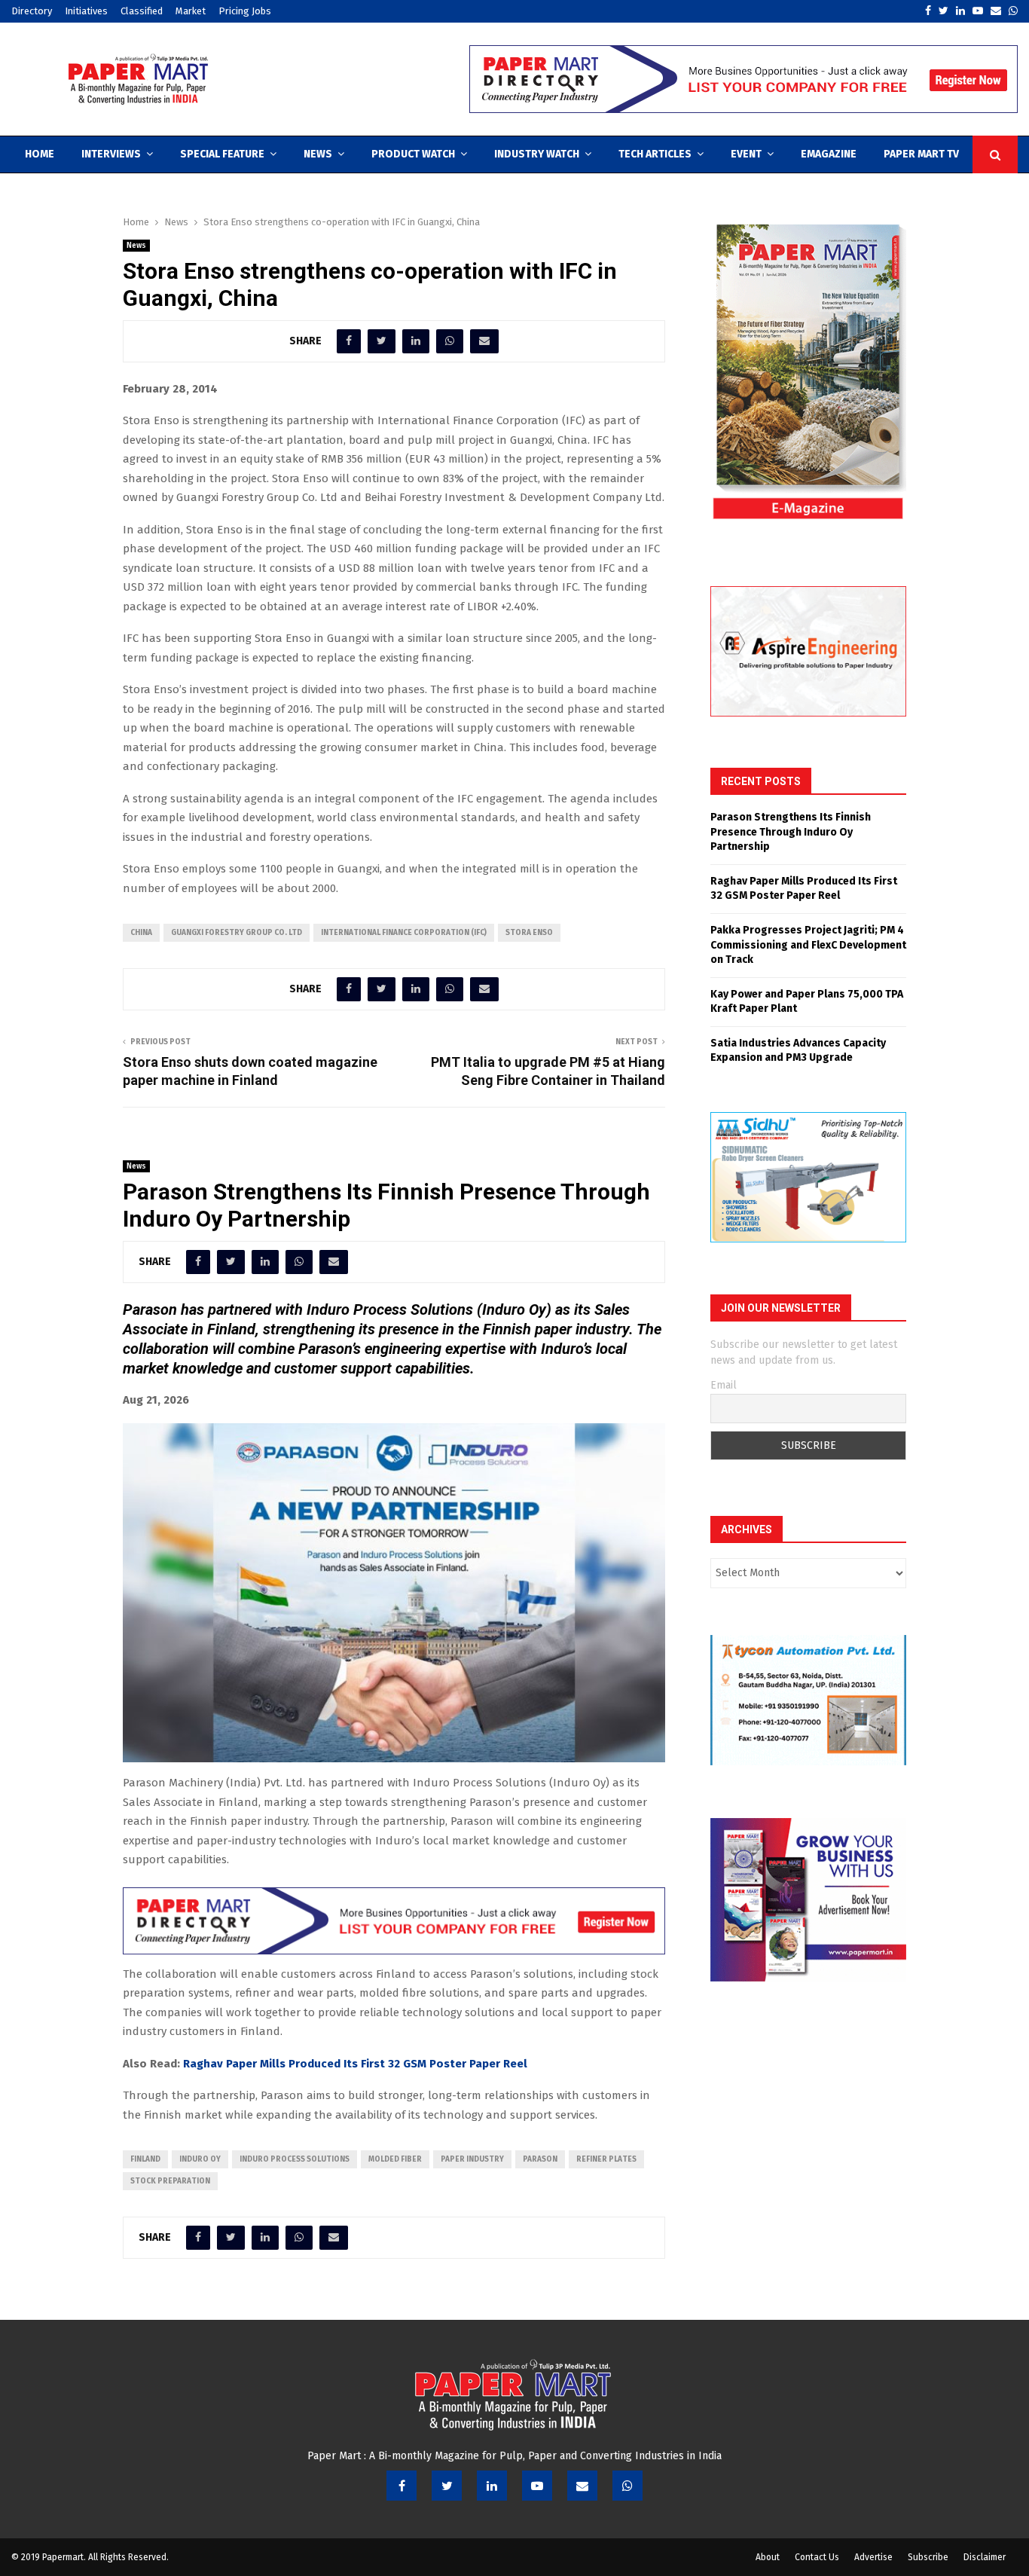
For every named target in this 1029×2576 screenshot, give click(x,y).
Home (40, 154)
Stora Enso (529, 933)
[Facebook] (402, 2486)
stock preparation (170, 2181)
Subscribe (928, 2557)
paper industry (472, 2159)
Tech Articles (655, 154)
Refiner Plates (606, 2159)
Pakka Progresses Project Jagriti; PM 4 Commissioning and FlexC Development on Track (808, 945)
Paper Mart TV (921, 154)
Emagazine (829, 154)
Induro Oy (200, 2159)
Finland (145, 2159)
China (141, 933)
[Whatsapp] (627, 2486)
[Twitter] (447, 2486)
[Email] (582, 2486)
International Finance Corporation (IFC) (404, 933)
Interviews (111, 154)
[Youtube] (537, 2486)
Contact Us (817, 2557)
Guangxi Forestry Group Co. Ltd (237, 933)
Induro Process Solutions (295, 2159)
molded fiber (395, 2159)
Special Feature (222, 154)
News (318, 154)
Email (724, 1385)
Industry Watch (537, 154)
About (768, 2557)
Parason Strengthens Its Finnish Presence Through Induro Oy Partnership (791, 832)
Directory (32, 11)
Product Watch (413, 154)
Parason (540, 2159)
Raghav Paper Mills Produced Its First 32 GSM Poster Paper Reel (355, 2064)
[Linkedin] (492, 2486)
